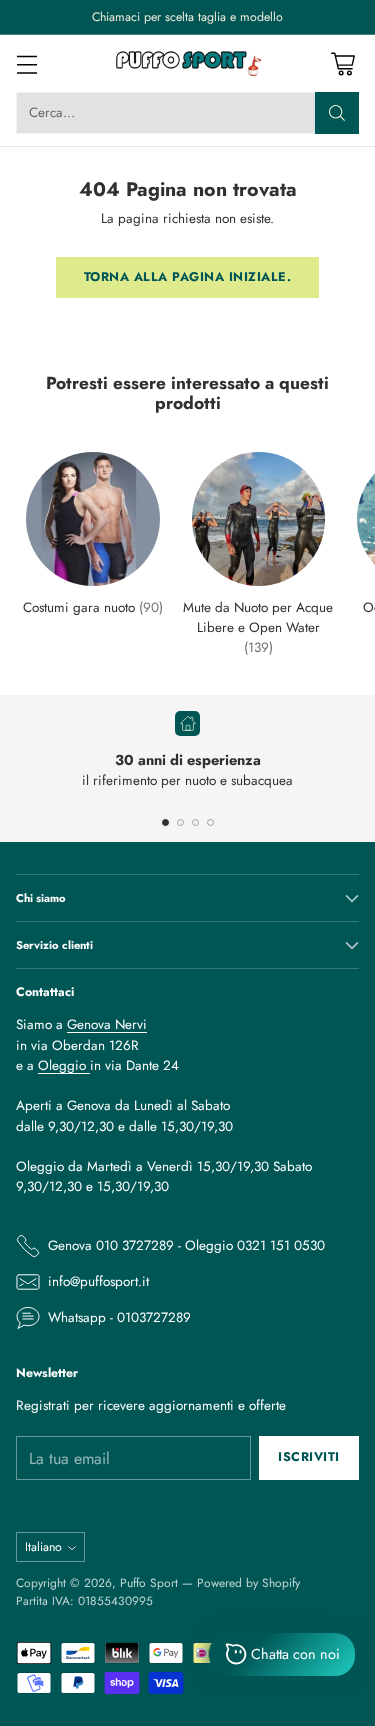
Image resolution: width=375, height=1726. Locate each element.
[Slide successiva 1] (165, 822)
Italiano (43, 1547)
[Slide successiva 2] (180, 822)
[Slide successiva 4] (210, 822)
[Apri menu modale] (26, 63)
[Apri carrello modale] (342, 63)
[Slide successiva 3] (195, 822)
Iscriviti (309, 1457)
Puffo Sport (149, 1582)
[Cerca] (337, 113)
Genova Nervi (107, 1024)
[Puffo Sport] (188, 63)
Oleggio (64, 1065)
